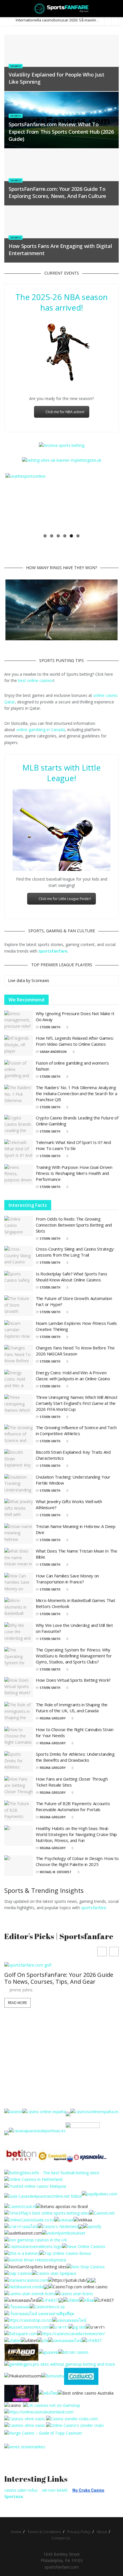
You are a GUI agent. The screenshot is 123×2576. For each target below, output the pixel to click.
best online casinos (36, 680)
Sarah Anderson (53, 1052)
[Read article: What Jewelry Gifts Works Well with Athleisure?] (19, 1509)
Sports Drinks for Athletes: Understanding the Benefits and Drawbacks (75, 1757)
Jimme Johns (21, 1990)
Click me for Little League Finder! (65, 899)
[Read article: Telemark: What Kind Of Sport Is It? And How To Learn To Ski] (19, 1150)
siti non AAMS (55, 2490)
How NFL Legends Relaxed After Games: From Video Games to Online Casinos (75, 1041)
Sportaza (14, 2496)
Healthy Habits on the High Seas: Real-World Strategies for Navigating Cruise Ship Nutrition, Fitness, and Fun (76, 1834)
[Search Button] (116, 9)
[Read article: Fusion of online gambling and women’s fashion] (19, 1070)
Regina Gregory (53, 1718)
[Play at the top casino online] (86, 2393)
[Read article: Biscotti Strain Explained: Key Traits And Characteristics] (19, 1459)
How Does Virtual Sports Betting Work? (73, 1680)
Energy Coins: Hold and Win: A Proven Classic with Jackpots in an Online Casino (73, 1376)
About (102, 2532)
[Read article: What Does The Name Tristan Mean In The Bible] (19, 1558)
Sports (16, 66)
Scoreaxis (40, 980)
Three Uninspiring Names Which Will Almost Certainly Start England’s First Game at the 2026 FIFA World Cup (77, 1403)
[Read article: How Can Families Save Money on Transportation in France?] (19, 1583)
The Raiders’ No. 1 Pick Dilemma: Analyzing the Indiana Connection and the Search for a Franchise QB (77, 1093)
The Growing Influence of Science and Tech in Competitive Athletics (76, 1430)
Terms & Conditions (44, 2532)
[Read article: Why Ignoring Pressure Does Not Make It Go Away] (19, 1021)
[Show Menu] (7, 9)
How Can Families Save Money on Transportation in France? (67, 1579)
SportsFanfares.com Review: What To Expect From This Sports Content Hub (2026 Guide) (61, 131)
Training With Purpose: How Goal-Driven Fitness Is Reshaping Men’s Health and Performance (74, 1173)
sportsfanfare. (94, 1908)
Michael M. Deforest (56, 1872)
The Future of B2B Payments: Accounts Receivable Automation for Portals (73, 1806)
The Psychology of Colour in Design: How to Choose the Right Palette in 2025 (77, 1861)
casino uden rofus (21, 2490)
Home (16, 2532)
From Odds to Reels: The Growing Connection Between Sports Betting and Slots (74, 1225)
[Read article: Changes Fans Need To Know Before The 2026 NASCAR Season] (19, 1355)
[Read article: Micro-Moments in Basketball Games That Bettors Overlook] (19, 1608)
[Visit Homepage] (62, 9)
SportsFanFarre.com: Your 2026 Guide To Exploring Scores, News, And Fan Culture (57, 192)
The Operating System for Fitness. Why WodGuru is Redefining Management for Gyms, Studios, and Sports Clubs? (74, 1656)
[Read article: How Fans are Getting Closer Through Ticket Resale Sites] (19, 1786)
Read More (17, 2003)
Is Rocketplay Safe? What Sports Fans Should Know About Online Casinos (71, 1277)
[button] (114, 1952)
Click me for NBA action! (65, 412)
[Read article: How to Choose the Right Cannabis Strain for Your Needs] (19, 1737)
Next (109, 502)
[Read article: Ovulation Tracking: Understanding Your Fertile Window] (19, 1484)
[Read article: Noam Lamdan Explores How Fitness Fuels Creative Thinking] (19, 1331)
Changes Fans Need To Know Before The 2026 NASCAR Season (75, 1351)
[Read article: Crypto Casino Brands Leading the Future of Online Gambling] (19, 1125)
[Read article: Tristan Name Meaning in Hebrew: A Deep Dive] (19, 1534)
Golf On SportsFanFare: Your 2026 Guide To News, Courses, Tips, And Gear (59, 1978)
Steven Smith (50, 1027)
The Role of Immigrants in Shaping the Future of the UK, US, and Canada (72, 1708)
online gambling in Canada (41, 730)
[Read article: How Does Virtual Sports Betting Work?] (19, 1687)
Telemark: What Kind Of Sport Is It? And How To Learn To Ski (73, 1145)
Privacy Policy (79, 2532)
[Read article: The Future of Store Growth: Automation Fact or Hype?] (19, 1306)
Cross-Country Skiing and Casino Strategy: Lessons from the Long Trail (75, 1252)
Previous (14, 502)
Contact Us (61, 2538)
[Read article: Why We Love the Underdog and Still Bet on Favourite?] (19, 1633)
